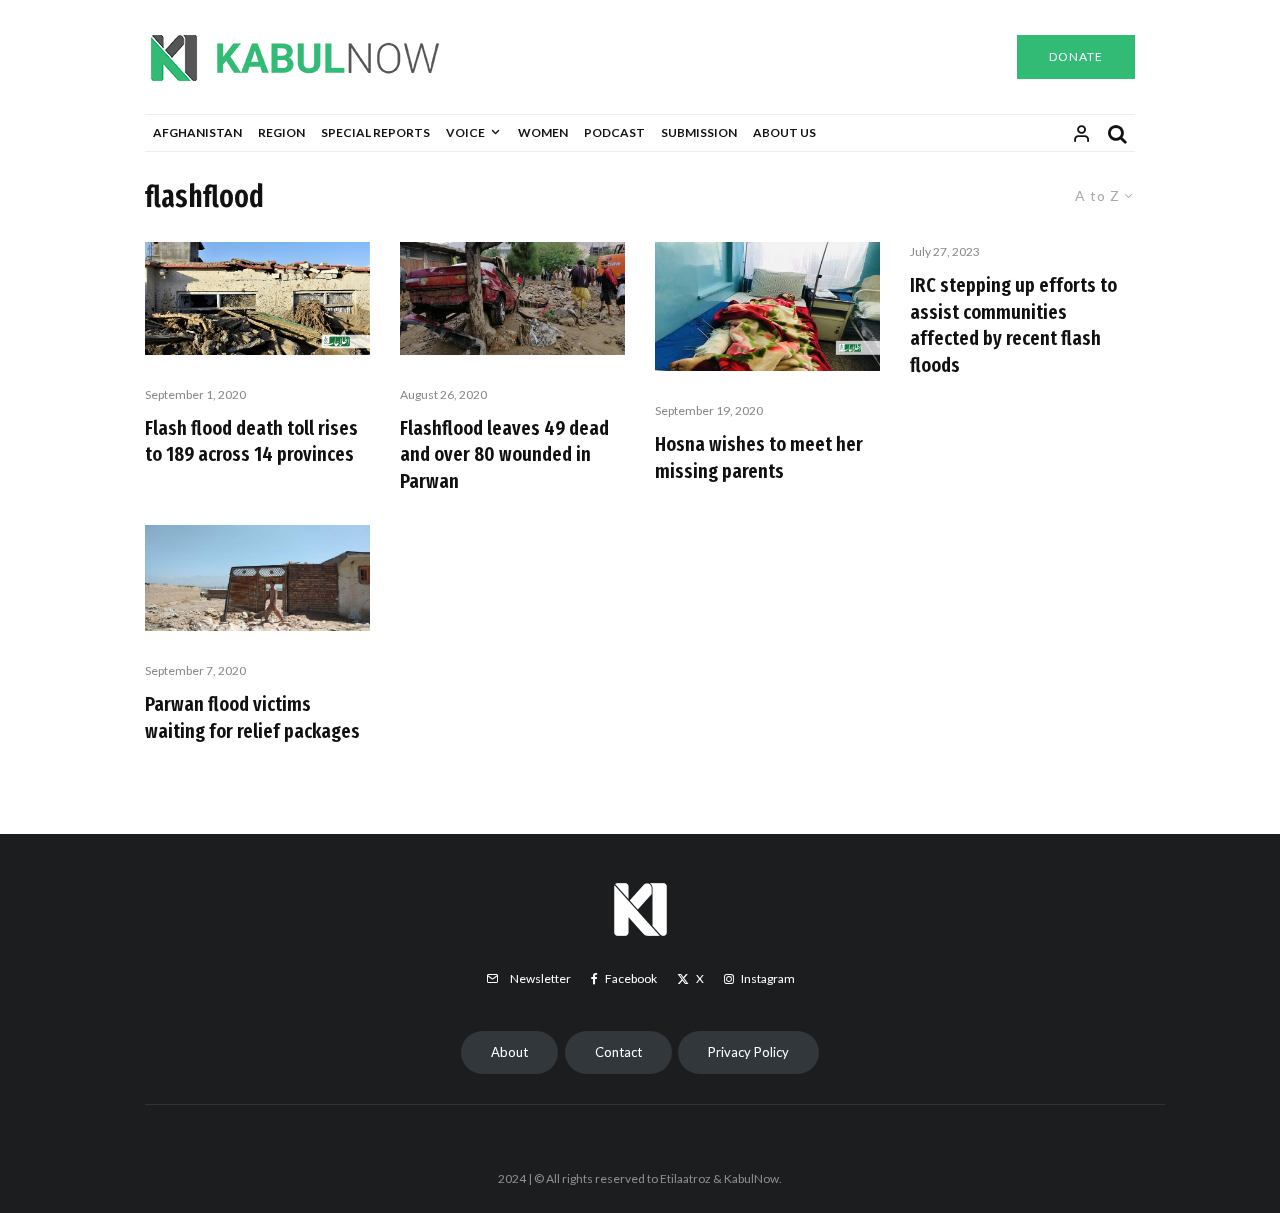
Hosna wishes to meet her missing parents (759, 457)
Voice (465, 132)
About (509, 1052)
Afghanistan (197, 132)
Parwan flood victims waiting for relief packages (256, 717)
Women (543, 132)
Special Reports (375, 132)
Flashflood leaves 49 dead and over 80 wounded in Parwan (504, 454)
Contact (618, 1052)
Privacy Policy (748, 1052)
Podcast (614, 132)
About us (784, 132)
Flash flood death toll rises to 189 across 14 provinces (251, 441)
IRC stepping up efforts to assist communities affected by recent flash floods (1013, 325)
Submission (699, 132)
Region (281, 132)
